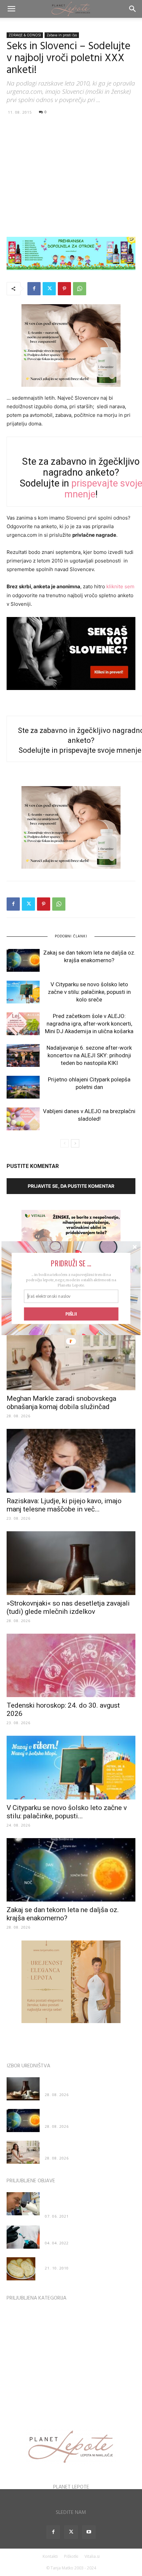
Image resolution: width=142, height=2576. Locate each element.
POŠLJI (71, 1314)
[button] (71, 1263)
